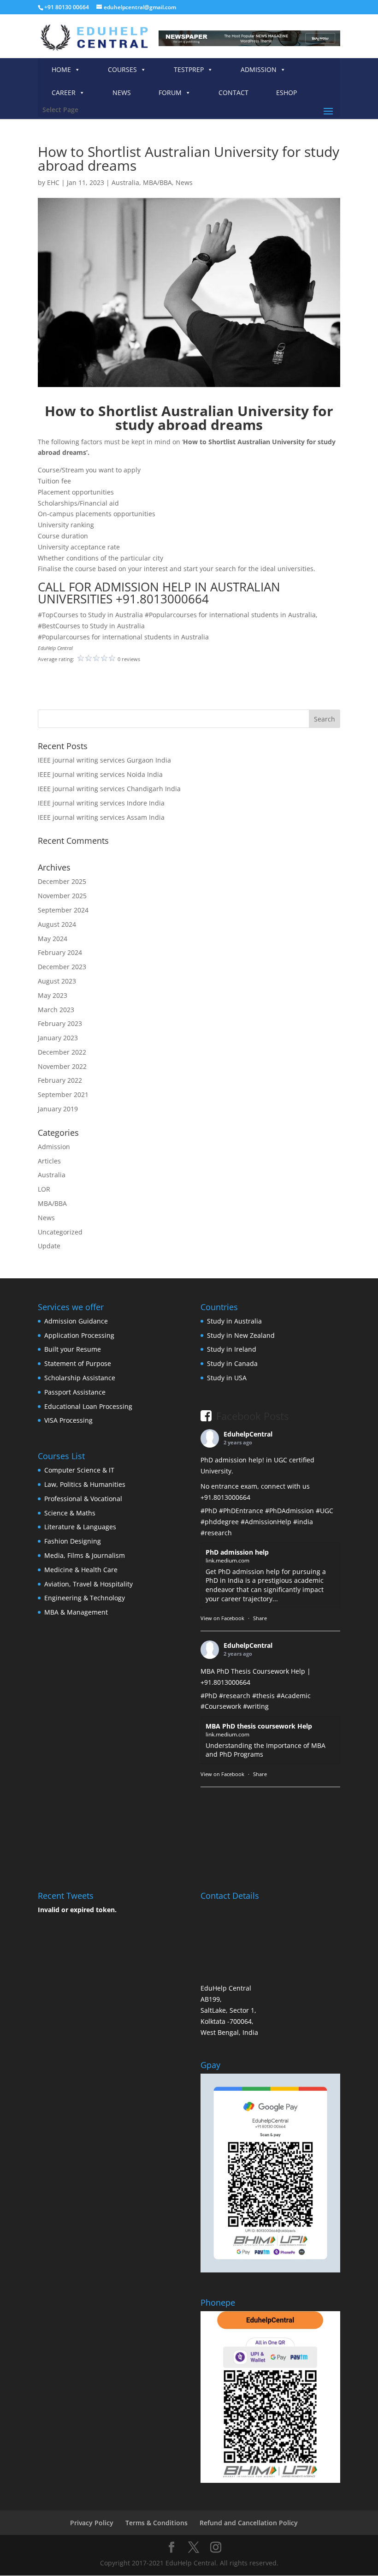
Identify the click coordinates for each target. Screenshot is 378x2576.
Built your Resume (73, 1349)
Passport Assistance (75, 1392)
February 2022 (60, 1080)
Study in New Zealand (241, 1335)
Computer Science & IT (79, 1470)
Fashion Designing (73, 1541)
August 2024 (57, 924)
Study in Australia (234, 1321)
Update (49, 1246)
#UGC (325, 1511)
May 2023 (53, 995)
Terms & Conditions (157, 2523)
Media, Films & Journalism (85, 1555)
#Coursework (221, 1706)
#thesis (263, 1696)
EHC (53, 182)
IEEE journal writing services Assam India (101, 817)
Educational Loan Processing (88, 1406)
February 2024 (60, 952)
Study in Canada (232, 1363)
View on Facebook (222, 1618)
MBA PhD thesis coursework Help (259, 1726)
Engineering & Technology (85, 1598)
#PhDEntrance (241, 1511)
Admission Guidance (76, 1321)
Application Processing (79, 1335)
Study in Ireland (232, 1349)
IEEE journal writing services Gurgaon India (104, 760)
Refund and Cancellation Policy (249, 2523)
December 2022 (62, 1052)
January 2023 (58, 1038)
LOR (44, 1189)
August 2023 (57, 981)
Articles (49, 1161)
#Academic (294, 1696)
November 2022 (62, 1066)
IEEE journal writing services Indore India (101, 803)
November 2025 (62, 896)
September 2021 (63, 1094)
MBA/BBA (157, 182)
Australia (125, 182)
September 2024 (63, 910)
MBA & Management (76, 1612)
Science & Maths (70, 1513)
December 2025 (62, 881)
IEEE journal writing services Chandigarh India (109, 789)
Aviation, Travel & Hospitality (89, 1584)
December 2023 (62, 967)
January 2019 (58, 1109)
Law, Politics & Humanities (85, 1484)
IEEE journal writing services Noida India (100, 774)
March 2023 (56, 1010)
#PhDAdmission (289, 1511)
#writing (256, 1706)
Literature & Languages (80, 1527)
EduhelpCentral (248, 1434)
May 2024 (53, 939)
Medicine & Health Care (81, 1570)
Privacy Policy (92, 2523)
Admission (54, 1147)
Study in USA (227, 1378)
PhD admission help (237, 1552)
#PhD (209, 1511)
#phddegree (220, 1522)
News (184, 182)
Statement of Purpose (78, 1363)
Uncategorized (60, 1232)
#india (303, 1522)
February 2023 (60, 1023)
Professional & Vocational (83, 1499)
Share (260, 1618)
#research (216, 1533)
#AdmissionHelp (266, 1522)
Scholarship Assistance (80, 1378)
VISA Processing (68, 1420)
